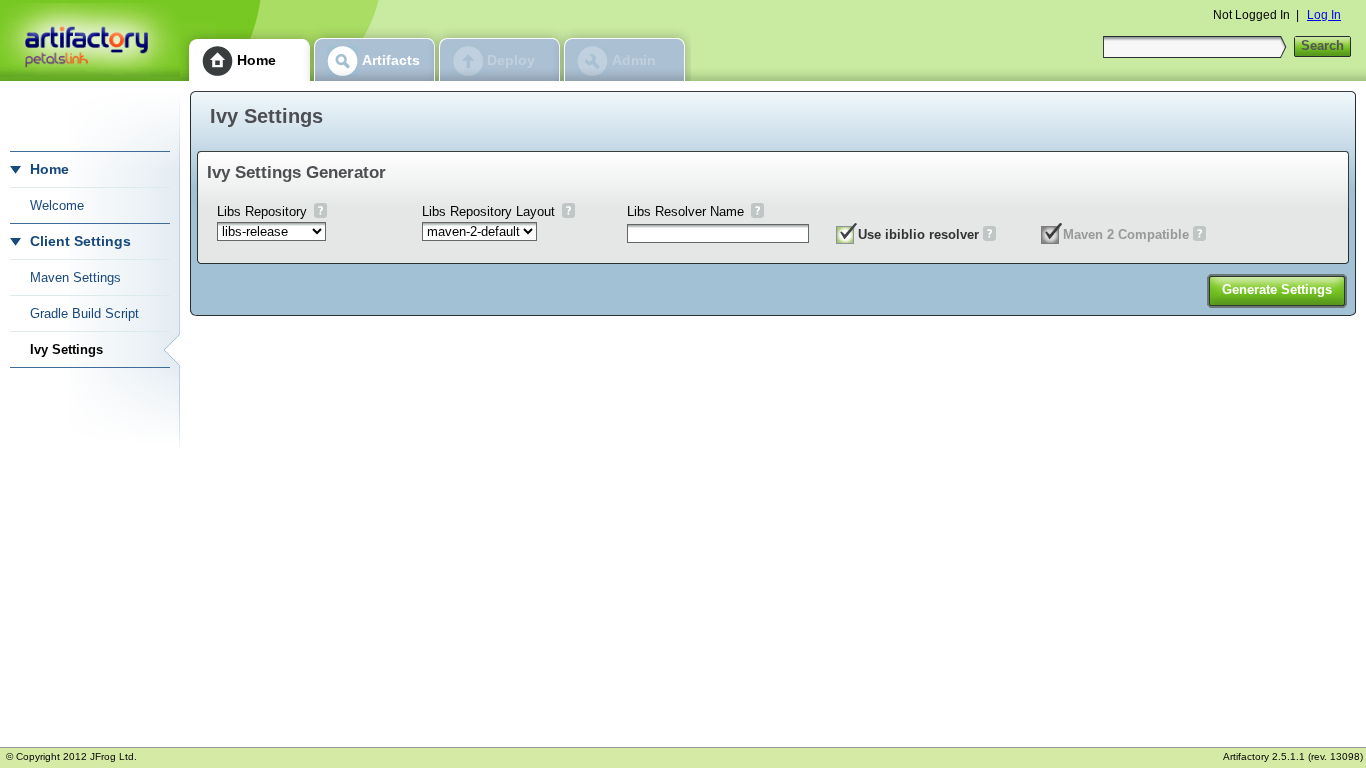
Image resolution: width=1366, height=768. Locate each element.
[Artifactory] (90, 40)
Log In (1324, 15)
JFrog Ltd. (113, 756)
